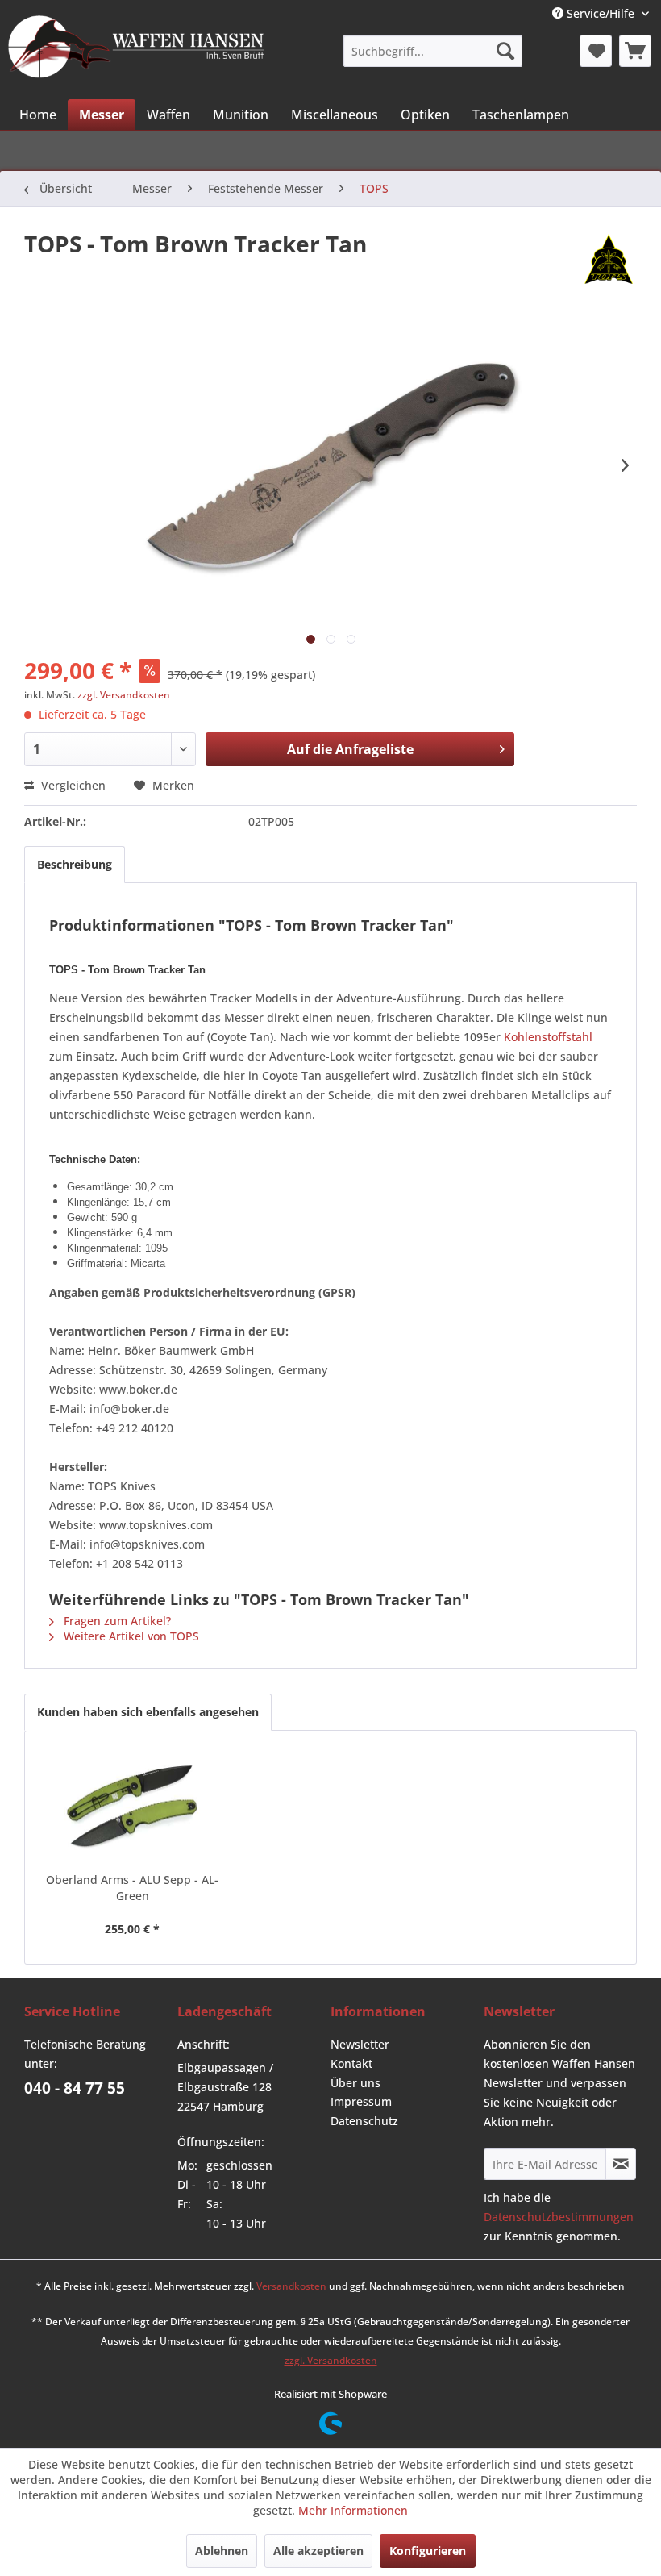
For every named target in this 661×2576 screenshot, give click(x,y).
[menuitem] (432, 51)
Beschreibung (75, 864)
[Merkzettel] (596, 51)
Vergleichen (72, 785)
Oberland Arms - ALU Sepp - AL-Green (132, 1888)
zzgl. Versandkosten (124, 695)
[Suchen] (505, 51)
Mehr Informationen (353, 2510)
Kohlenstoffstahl (548, 1037)
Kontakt (351, 2063)
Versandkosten (291, 2286)
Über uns (355, 2083)
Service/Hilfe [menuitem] (601, 13)
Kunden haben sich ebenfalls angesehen (148, 1712)
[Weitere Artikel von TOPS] (609, 260)
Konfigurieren (428, 2551)
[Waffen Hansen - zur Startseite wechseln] (136, 49)
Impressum (361, 2101)
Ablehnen (222, 2551)
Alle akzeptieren (318, 2551)
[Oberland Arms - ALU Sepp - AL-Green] (132, 1807)
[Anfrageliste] (635, 51)
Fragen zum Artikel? (116, 1621)
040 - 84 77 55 (75, 2088)
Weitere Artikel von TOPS (130, 1636)
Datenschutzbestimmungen (559, 2217)
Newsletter (360, 2044)
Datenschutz (364, 2121)
